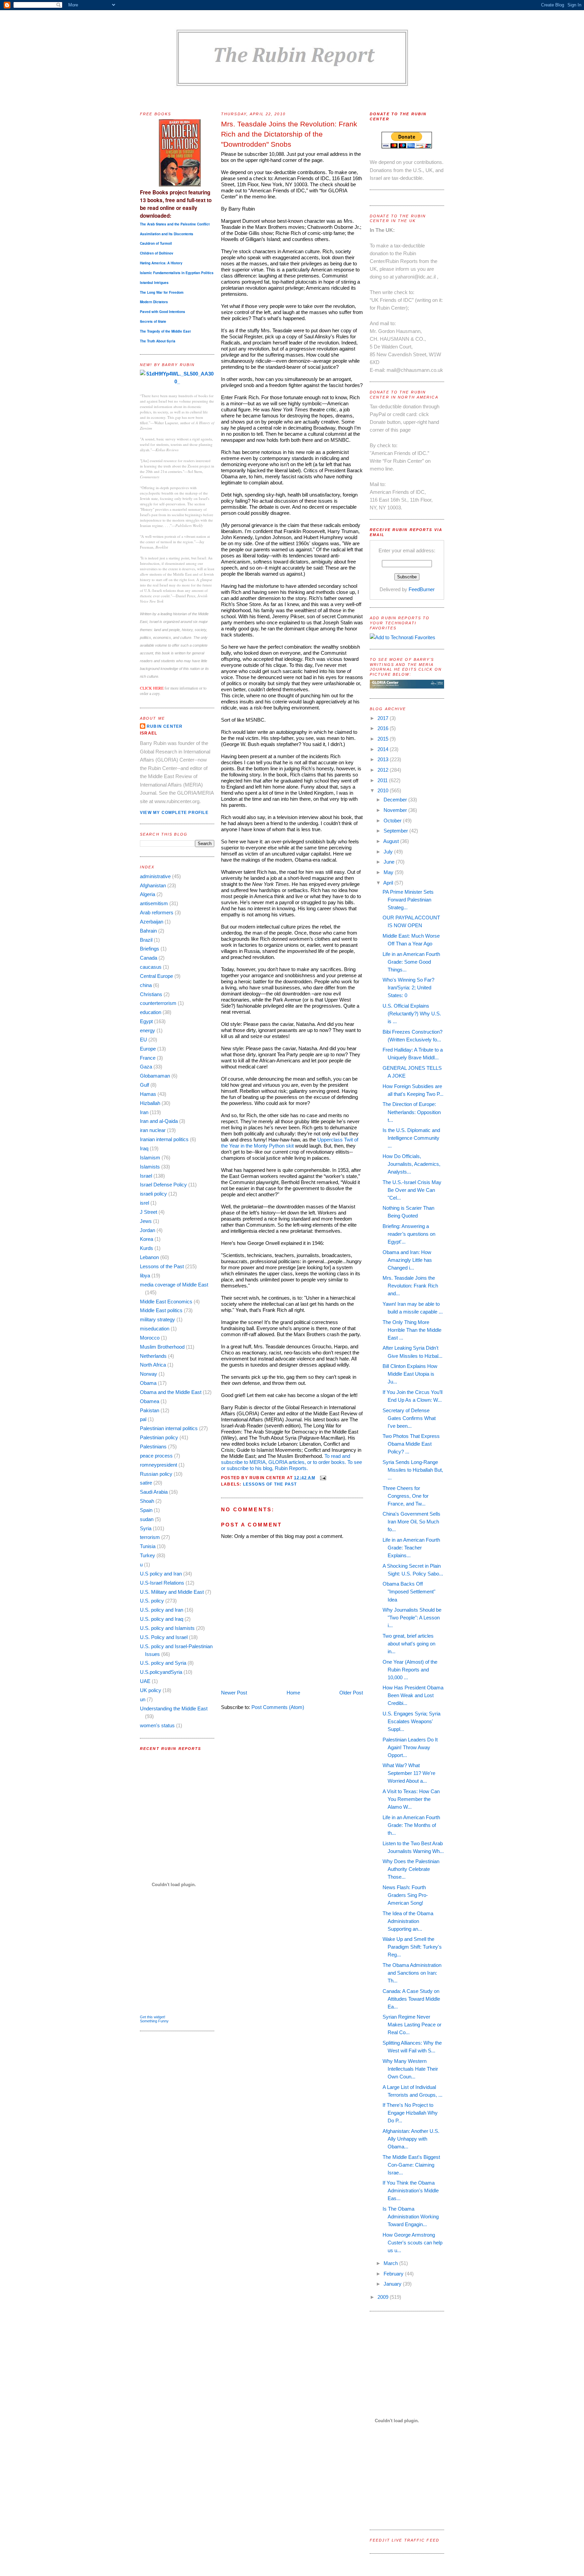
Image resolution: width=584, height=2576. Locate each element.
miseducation (155, 1329)
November (396, 810)
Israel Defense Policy (163, 1185)
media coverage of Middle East (174, 1285)
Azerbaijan (152, 922)
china (146, 985)
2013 (384, 759)
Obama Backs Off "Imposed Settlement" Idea (409, 1592)
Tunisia (148, 1546)
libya (145, 1275)
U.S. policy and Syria (163, 1663)
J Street (149, 1212)
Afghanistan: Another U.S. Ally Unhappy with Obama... (411, 2139)
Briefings (150, 949)
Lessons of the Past (162, 1266)
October (393, 821)
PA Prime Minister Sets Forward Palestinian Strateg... (408, 900)
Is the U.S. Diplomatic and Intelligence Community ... (411, 1138)
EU (143, 1040)
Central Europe (156, 976)
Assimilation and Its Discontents (167, 234)
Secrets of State (153, 321)
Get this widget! (153, 2017)
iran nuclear (153, 1130)
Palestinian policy (159, 1437)
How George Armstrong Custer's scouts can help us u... (412, 2243)
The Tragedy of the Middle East (165, 331)
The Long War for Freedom (162, 292)
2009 (384, 2297)
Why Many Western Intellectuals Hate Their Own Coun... (410, 2069)
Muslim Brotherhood (162, 1347)
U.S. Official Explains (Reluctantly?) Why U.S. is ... (412, 1014)
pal (143, 1419)
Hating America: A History (161, 263)
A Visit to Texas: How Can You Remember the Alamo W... (411, 1799)
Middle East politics (161, 1310)
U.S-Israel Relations (162, 1583)
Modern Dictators (154, 302)
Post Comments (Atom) (278, 1707)
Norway (149, 1374)
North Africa (153, 1365)
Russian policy (156, 1474)
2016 (384, 728)
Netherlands (153, 1356)
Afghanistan (153, 885)
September (396, 831)
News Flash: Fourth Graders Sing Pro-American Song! (405, 1895)
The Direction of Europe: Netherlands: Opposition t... (412, 1112)
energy (148, 1030)
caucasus (151, 967)
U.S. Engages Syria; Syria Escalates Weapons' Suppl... (411, 1721)
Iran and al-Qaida (159, 1121)
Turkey (148, 1555)
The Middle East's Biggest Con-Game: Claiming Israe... (411, 2165)
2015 (384, 739)
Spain (146, 1510)
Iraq (144, 1148)
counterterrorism (158, 1003)
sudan (147, 1519)
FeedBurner (422, 589)
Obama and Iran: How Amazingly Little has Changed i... (407, 1260)
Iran (144, 1112)
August (392, 841)
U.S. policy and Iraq (162, 1619)
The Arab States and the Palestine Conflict (175, 224)
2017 (384, 718)
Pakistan (150, 1410)
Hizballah (150, 1103)
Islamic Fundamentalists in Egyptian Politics (177, 273)
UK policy (151, 1690)
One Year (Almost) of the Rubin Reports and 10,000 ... (410, 1670)
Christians (151, 994)
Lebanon (149, 1257)
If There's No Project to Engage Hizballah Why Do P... (410, 2113)
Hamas (148, 1094)
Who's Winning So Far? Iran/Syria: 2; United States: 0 (408, 988)
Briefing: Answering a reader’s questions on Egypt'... (409, 1234)
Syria (146, 1528)
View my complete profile (174, 813)
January (393, 2284)
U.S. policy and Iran (162, 1610)
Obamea (150, 1401)
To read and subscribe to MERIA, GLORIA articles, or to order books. (286, 1459)
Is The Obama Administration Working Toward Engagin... (411, 2217)
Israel (146, 1176)
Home (293, 1693)
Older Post (351, 1693)
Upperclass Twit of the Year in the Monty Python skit (290, 1143)
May (389, 872)
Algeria (148, 894)
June (390, 862)
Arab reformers (157, 912)
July (389, 852)
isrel (144, 1203)
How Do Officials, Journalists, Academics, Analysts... (411, 1164)
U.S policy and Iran (161, 1574)
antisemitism (154, 903)
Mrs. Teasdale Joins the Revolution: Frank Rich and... (410, 1286)
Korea (147, 1239)
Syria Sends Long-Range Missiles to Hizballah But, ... (413, 1470)
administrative (155, 876)
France (148, 1058)
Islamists (150, 1167)
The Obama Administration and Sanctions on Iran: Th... (412, 1973)
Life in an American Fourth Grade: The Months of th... (411, 1825)
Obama (148, 1383)
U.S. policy (152, 1601)
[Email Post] (322, 1477)
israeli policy (153, 1194)
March (391, 2263)
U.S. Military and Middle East (172, 1592)
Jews (146, 1221)
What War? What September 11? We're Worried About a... (409, 1773)
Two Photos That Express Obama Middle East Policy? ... (411, 1444)
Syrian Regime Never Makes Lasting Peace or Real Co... (412, 2025)
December (396, 800)
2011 (383, 780)
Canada (149, 958)
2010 (384, 790)
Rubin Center (165, 726)
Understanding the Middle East (174, 1708)
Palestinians (153, 1447)
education (151, 1012)
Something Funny (154, 2021)
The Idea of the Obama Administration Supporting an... (408, 1921)
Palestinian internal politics (169, 1428)
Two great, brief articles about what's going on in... (409, 1644)
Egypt (146, 1021)
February (394, 2274)
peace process (156, 1456)
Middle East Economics (166, 1302)
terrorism (150, 1537)
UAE (145, 1681)
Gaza (146, 1067)
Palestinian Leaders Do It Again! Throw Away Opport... (410, 1747)
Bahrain (148, 931)
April (389, 883)
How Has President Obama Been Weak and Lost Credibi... (413, 1695)
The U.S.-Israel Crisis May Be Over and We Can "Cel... (412, 1190)
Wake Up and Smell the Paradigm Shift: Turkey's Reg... (412, 1947)
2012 (384, 770)
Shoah (147, 1501)
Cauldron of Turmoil (156, 243)
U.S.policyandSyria (161, 1672)
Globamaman (155, 1076)
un (143, 1699)
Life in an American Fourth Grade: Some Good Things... (411, 962)
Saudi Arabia (154, 1492)
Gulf (144, 1085)
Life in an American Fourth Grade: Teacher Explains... (411, 1548)
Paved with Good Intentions (163, 312)
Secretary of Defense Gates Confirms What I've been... (409, 1418)
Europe (148, 1049)
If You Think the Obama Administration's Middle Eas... (411, 2190)
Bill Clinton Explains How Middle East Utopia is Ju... (410, 1374)
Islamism (150, 1158)
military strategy (157, 1319)
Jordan (148, 1230)
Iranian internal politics (164, 1139)
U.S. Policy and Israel (164, 1637)
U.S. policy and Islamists (167, 1628)
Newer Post (234, 1693)
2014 (384, 749)
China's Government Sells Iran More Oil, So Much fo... (411, 1522)
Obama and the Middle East (171, 1392)
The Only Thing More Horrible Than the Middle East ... (412, 1330)
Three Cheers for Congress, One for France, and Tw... (406, 1496)
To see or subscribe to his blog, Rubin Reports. (291, 1465)
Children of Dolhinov (157, 253)
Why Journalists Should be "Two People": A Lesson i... (412, 1618)
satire (146, 1483)
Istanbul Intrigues (154, 283)
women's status (157, 1725)
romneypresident (159, 1465)
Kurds (147, 1248)
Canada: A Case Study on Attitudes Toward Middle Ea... (411, 1999)
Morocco (150, 1338)
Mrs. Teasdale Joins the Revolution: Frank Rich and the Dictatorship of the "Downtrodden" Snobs (289, 134)
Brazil (146, 940)
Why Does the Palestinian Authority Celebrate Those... (411, 1869)
